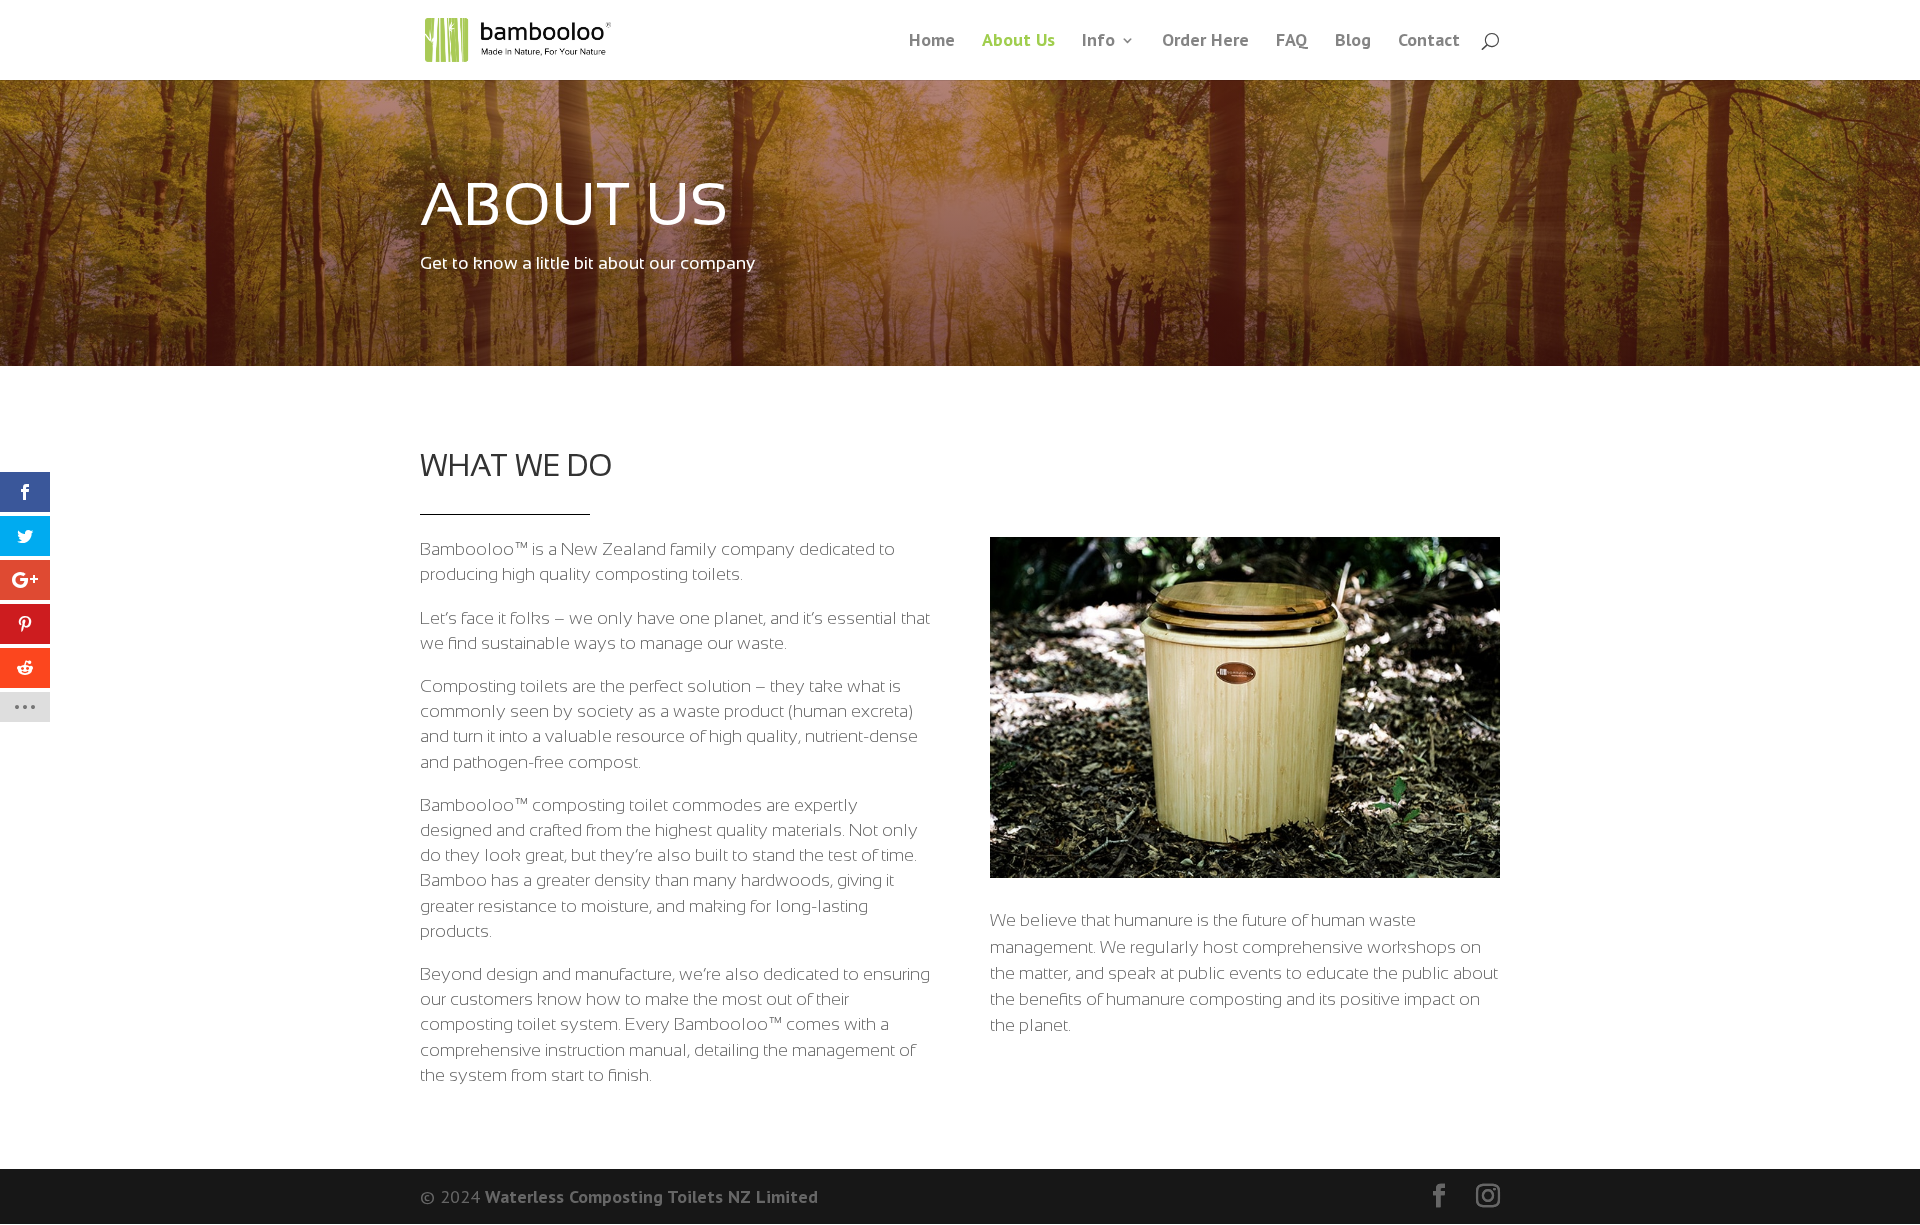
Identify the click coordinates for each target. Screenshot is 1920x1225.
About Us (1018, 42)
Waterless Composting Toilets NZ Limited (651, 1196)
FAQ (1292, 42)
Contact (1429, 42)
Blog (1353, 42)
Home (932, 42)
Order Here (1205, 42)
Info (1098, 42)
